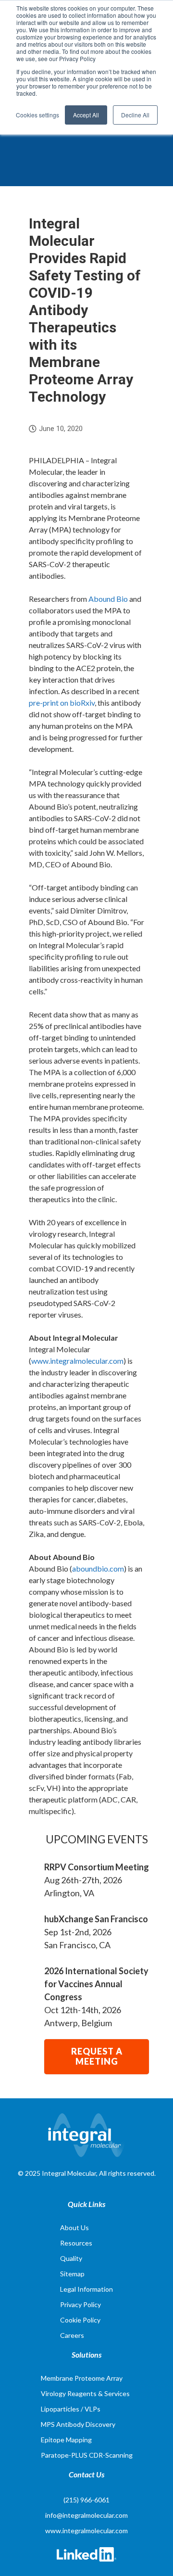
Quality (71, 2258)
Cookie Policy (80, 2320)
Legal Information (86, 2289)
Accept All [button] (86, 115)
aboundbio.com (98, 1568)
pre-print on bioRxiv (62, 703)
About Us (74, 2227)
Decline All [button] (135, 115)
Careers (72, 2335)
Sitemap (72, 2274)
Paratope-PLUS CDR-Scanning (87, 2455)
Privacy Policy (80, 2304)
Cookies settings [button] (37, 115)
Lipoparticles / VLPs (71, 2409)
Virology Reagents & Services (85, 2393)
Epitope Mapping (66, 2440)
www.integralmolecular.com (77, 1361)
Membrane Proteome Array (82, 2378)
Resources (76, 2243)
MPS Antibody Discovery (78, 2424)
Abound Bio (108, 599)
